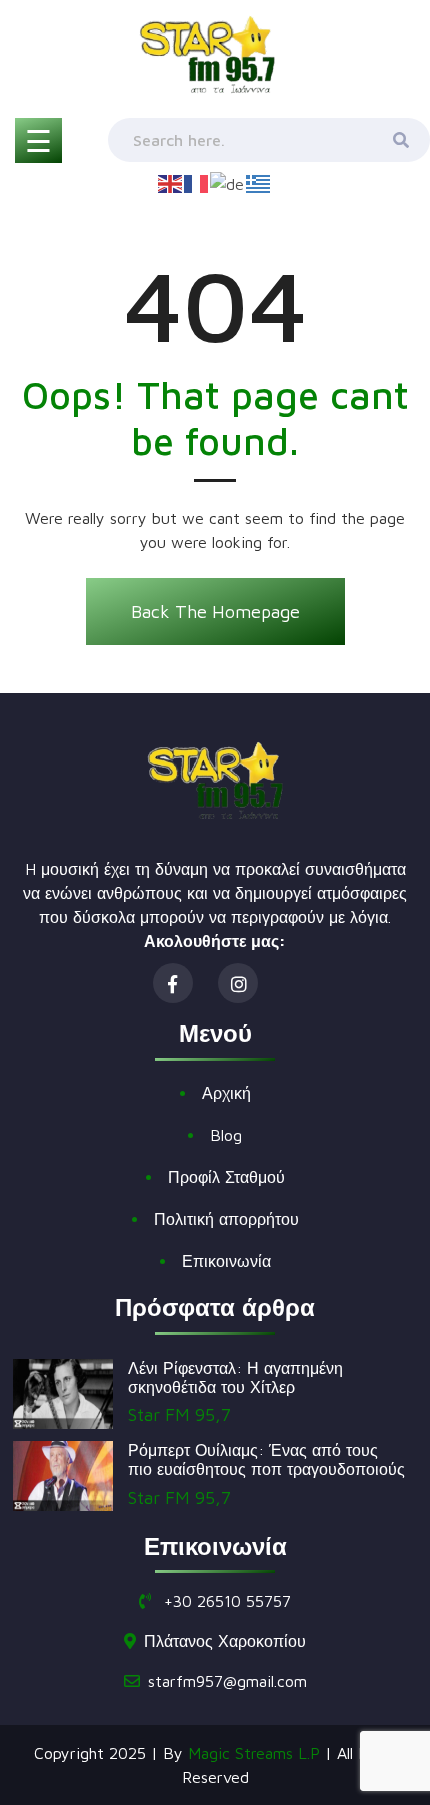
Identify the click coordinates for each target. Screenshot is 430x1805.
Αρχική (226, 1093)
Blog (226, 1135)
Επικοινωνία (226, 1261)
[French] (197, 182)
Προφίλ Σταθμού (226, 1177)
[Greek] (259, 182)
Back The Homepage (215, 611)
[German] (228, 182)
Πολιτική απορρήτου (226, 1219)
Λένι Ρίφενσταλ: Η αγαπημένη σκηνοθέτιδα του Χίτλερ (235, 1377)
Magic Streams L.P (254, 1753)
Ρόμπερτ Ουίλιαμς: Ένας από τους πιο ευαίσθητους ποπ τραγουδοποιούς (266, 1459)
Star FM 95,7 (179, 1414)
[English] (171, 182)
